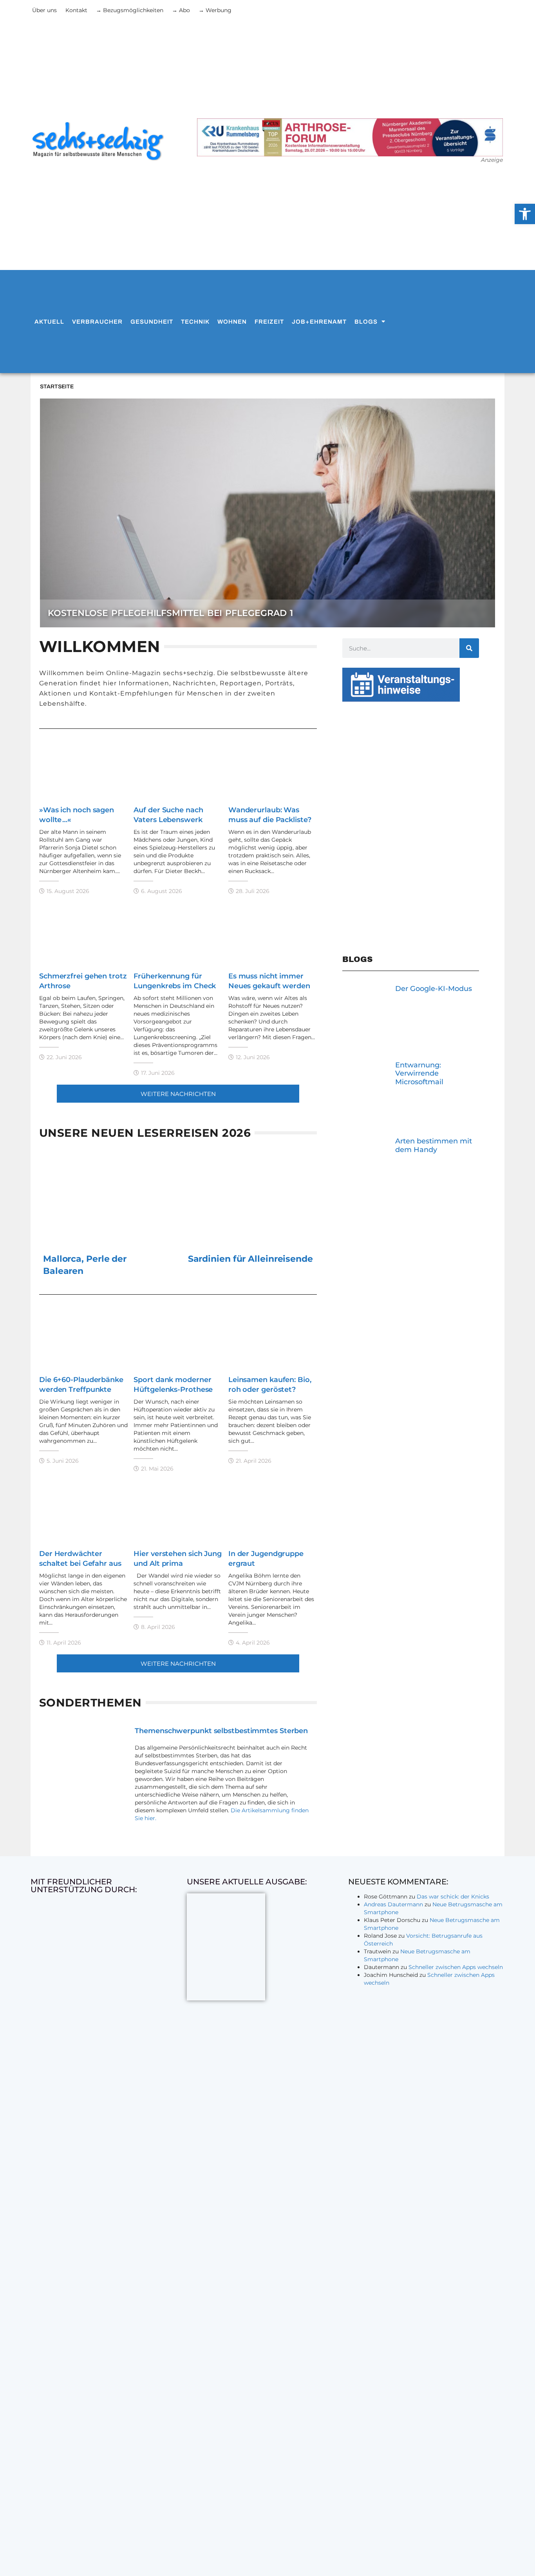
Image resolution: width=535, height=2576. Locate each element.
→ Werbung (215, 10)
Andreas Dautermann (393, 1904)
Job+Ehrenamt (319, 322)
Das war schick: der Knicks (453, 1897)
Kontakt (76, 10)
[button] (178, 1093)
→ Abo (181, 10)
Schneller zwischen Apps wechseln (456, 1967)
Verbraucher (97, 322)
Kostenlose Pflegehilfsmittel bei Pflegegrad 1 (170, 613)
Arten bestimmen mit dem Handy (434, 1145)
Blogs (366, 322)
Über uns (44, 10)
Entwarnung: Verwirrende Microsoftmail (419, 1073)
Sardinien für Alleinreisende (250, 1259)
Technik (195, 322)
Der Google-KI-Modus (434, 989)
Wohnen (232, 322)
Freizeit (269, 322)
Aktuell (49, 322)
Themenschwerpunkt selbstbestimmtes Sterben (221, 1731)
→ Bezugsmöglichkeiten (130, 10)
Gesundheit (152, 322)
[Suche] (469, 648)
